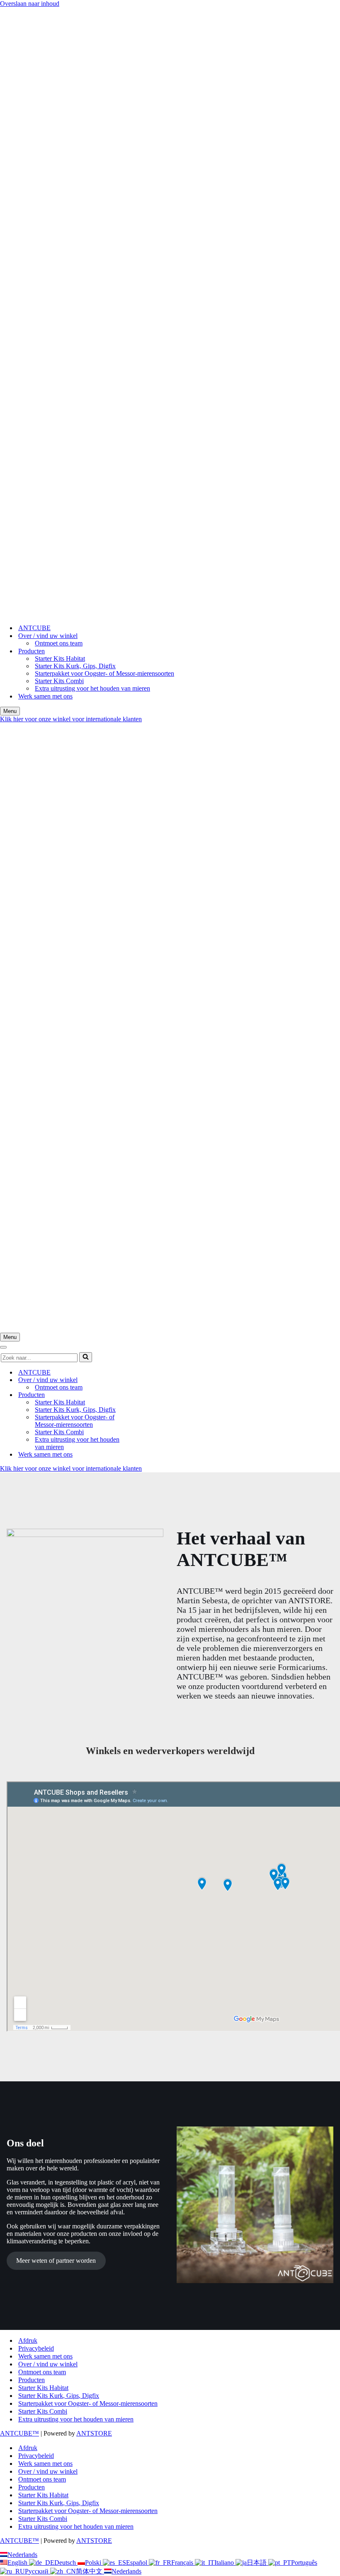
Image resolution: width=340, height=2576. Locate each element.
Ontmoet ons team (59, 643)
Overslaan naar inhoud (30, 4)
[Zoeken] (86, 1357)
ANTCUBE (34, 628)
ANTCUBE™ (19, 2433)
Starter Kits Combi (59, 681)
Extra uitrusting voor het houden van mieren (92, 688)
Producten (32, 2380)
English (18, 2563)
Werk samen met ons (45, 696)
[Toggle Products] (145, 1395)
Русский (38, 2571)
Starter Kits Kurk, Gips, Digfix (75, 666)
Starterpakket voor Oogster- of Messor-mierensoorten (104, 673)
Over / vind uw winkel (48, 2364)
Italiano (225, 2563)
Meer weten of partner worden (56, 2261)
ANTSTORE (94, 2433)
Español (137, 2563)
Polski (94, 2563)
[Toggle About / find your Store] (145, 1380)
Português (304, 2563)
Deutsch (66, 2563)
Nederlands (22, 2555)
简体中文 (90, 2571)
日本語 (257, 2563)
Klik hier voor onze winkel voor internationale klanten (71, 719)
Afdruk (28, 2340)
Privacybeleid (36, 2348)
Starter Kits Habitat (60, 658)
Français (183, 2563)
